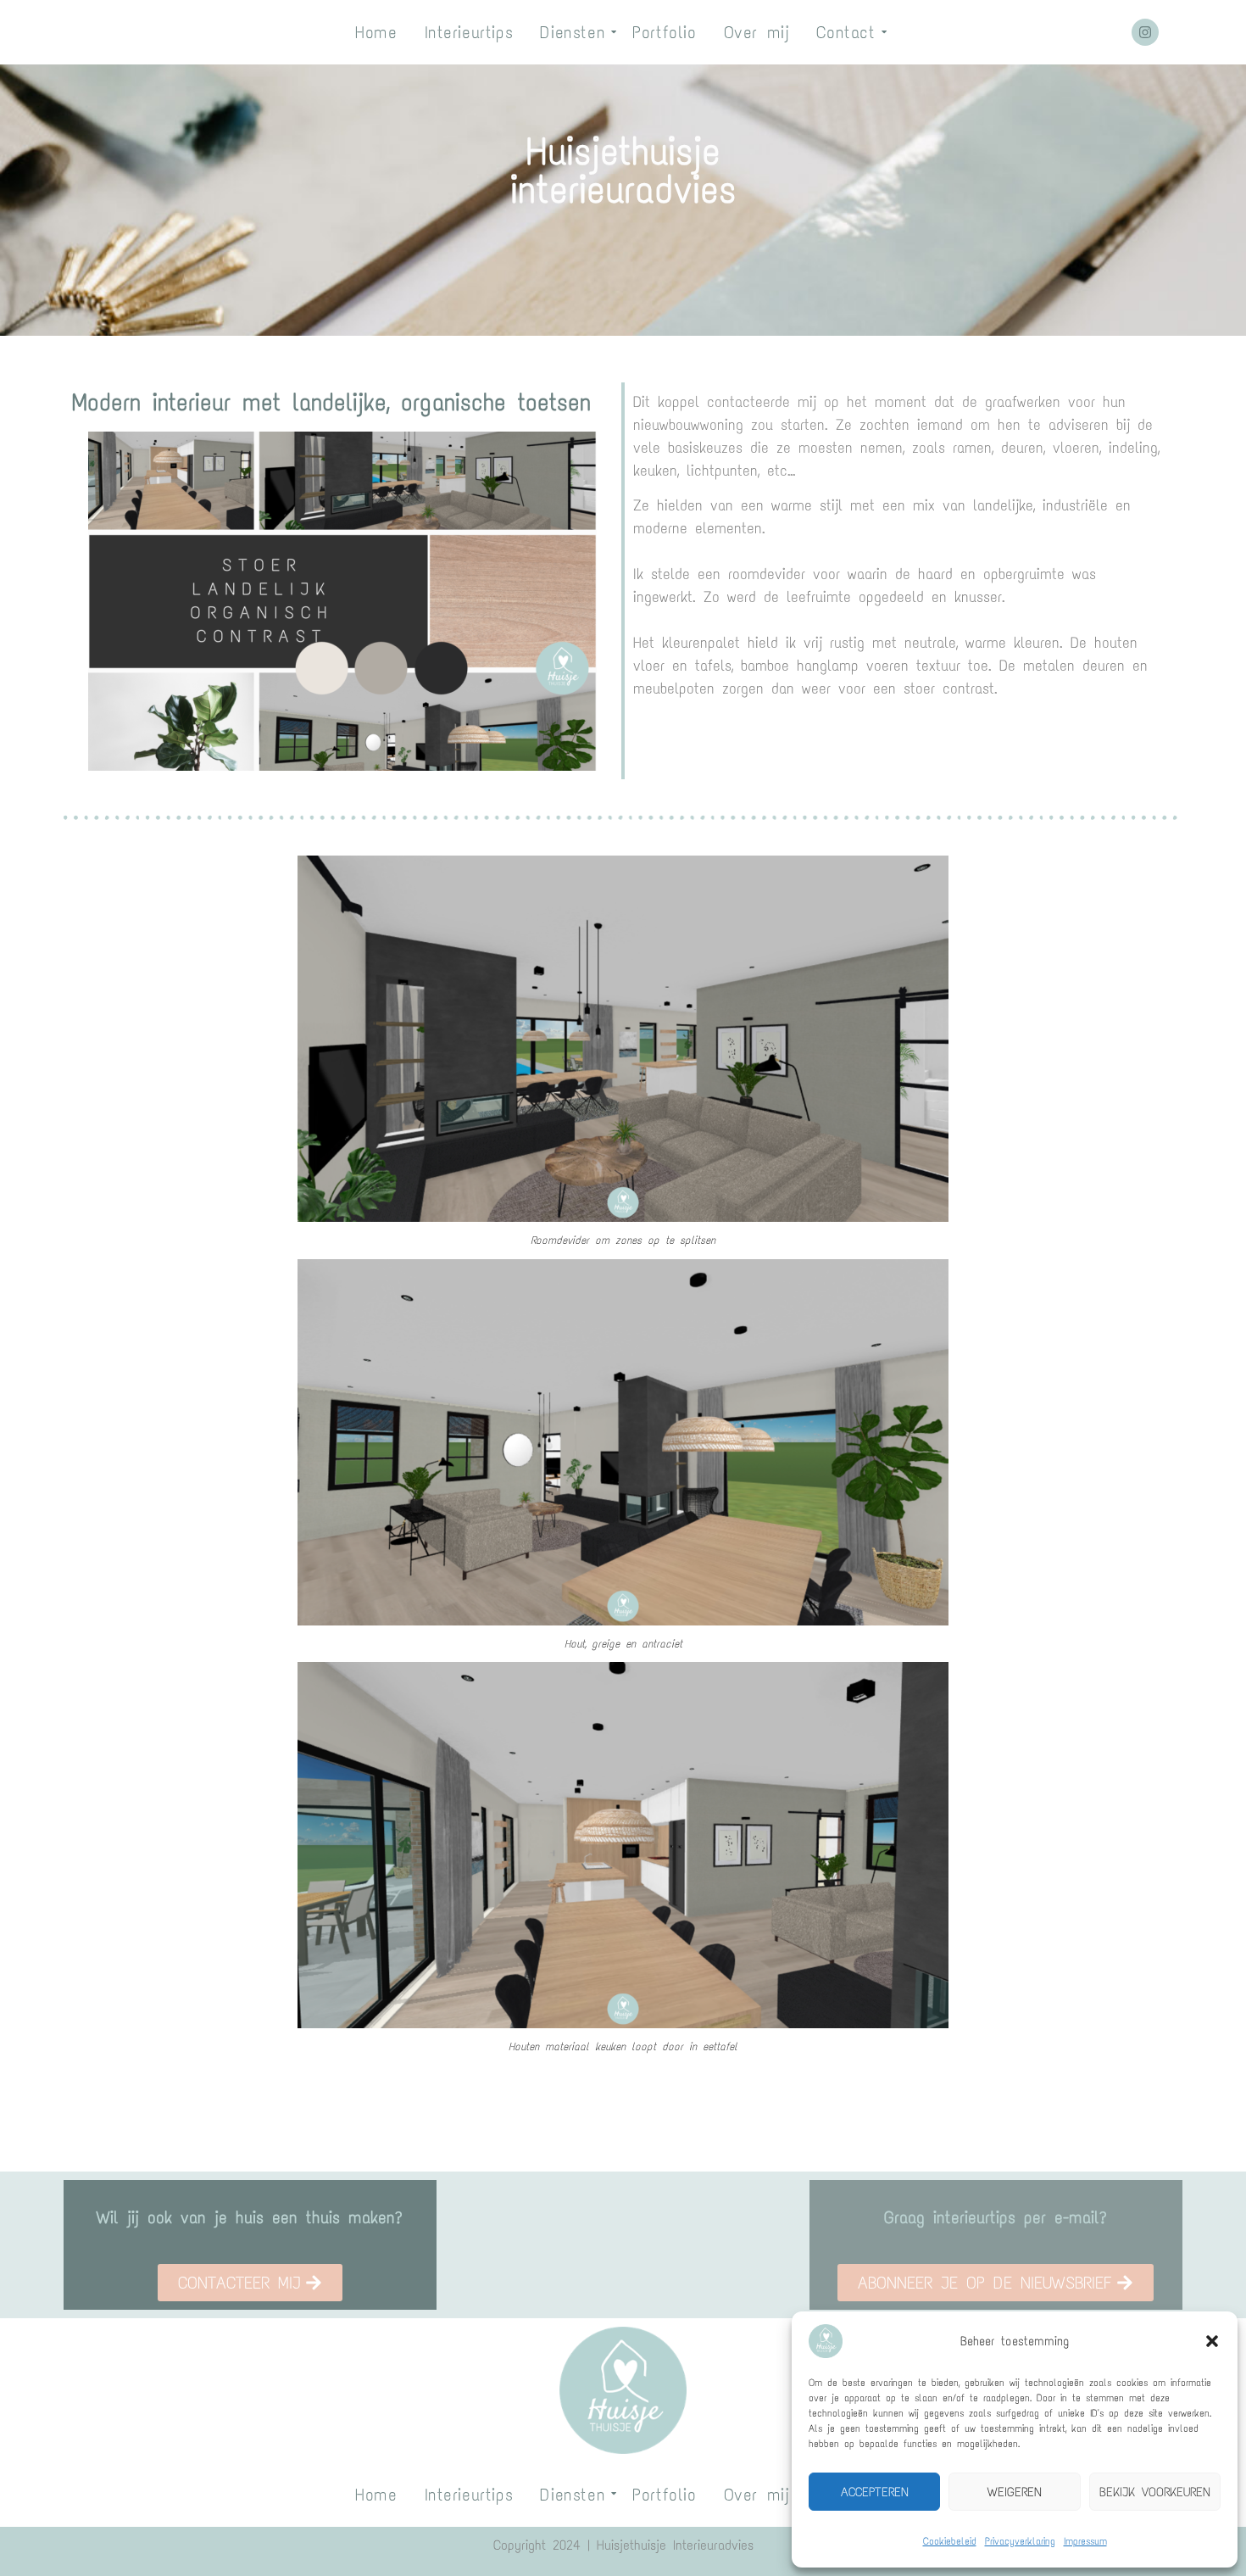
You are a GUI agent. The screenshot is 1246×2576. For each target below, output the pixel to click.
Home (376, 32)
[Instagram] (1145, 32)
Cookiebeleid (950, 2541)
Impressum (1085, 2541)
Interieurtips (469, 32)
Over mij (757, 32)
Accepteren (875, 2492)
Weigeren (1015, 2492)
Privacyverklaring (1020, 2541)
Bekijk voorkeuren (1155, 2492)
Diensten (573, 32)
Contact (845, 32)
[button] (1212, 2341)
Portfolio (664, 32)
